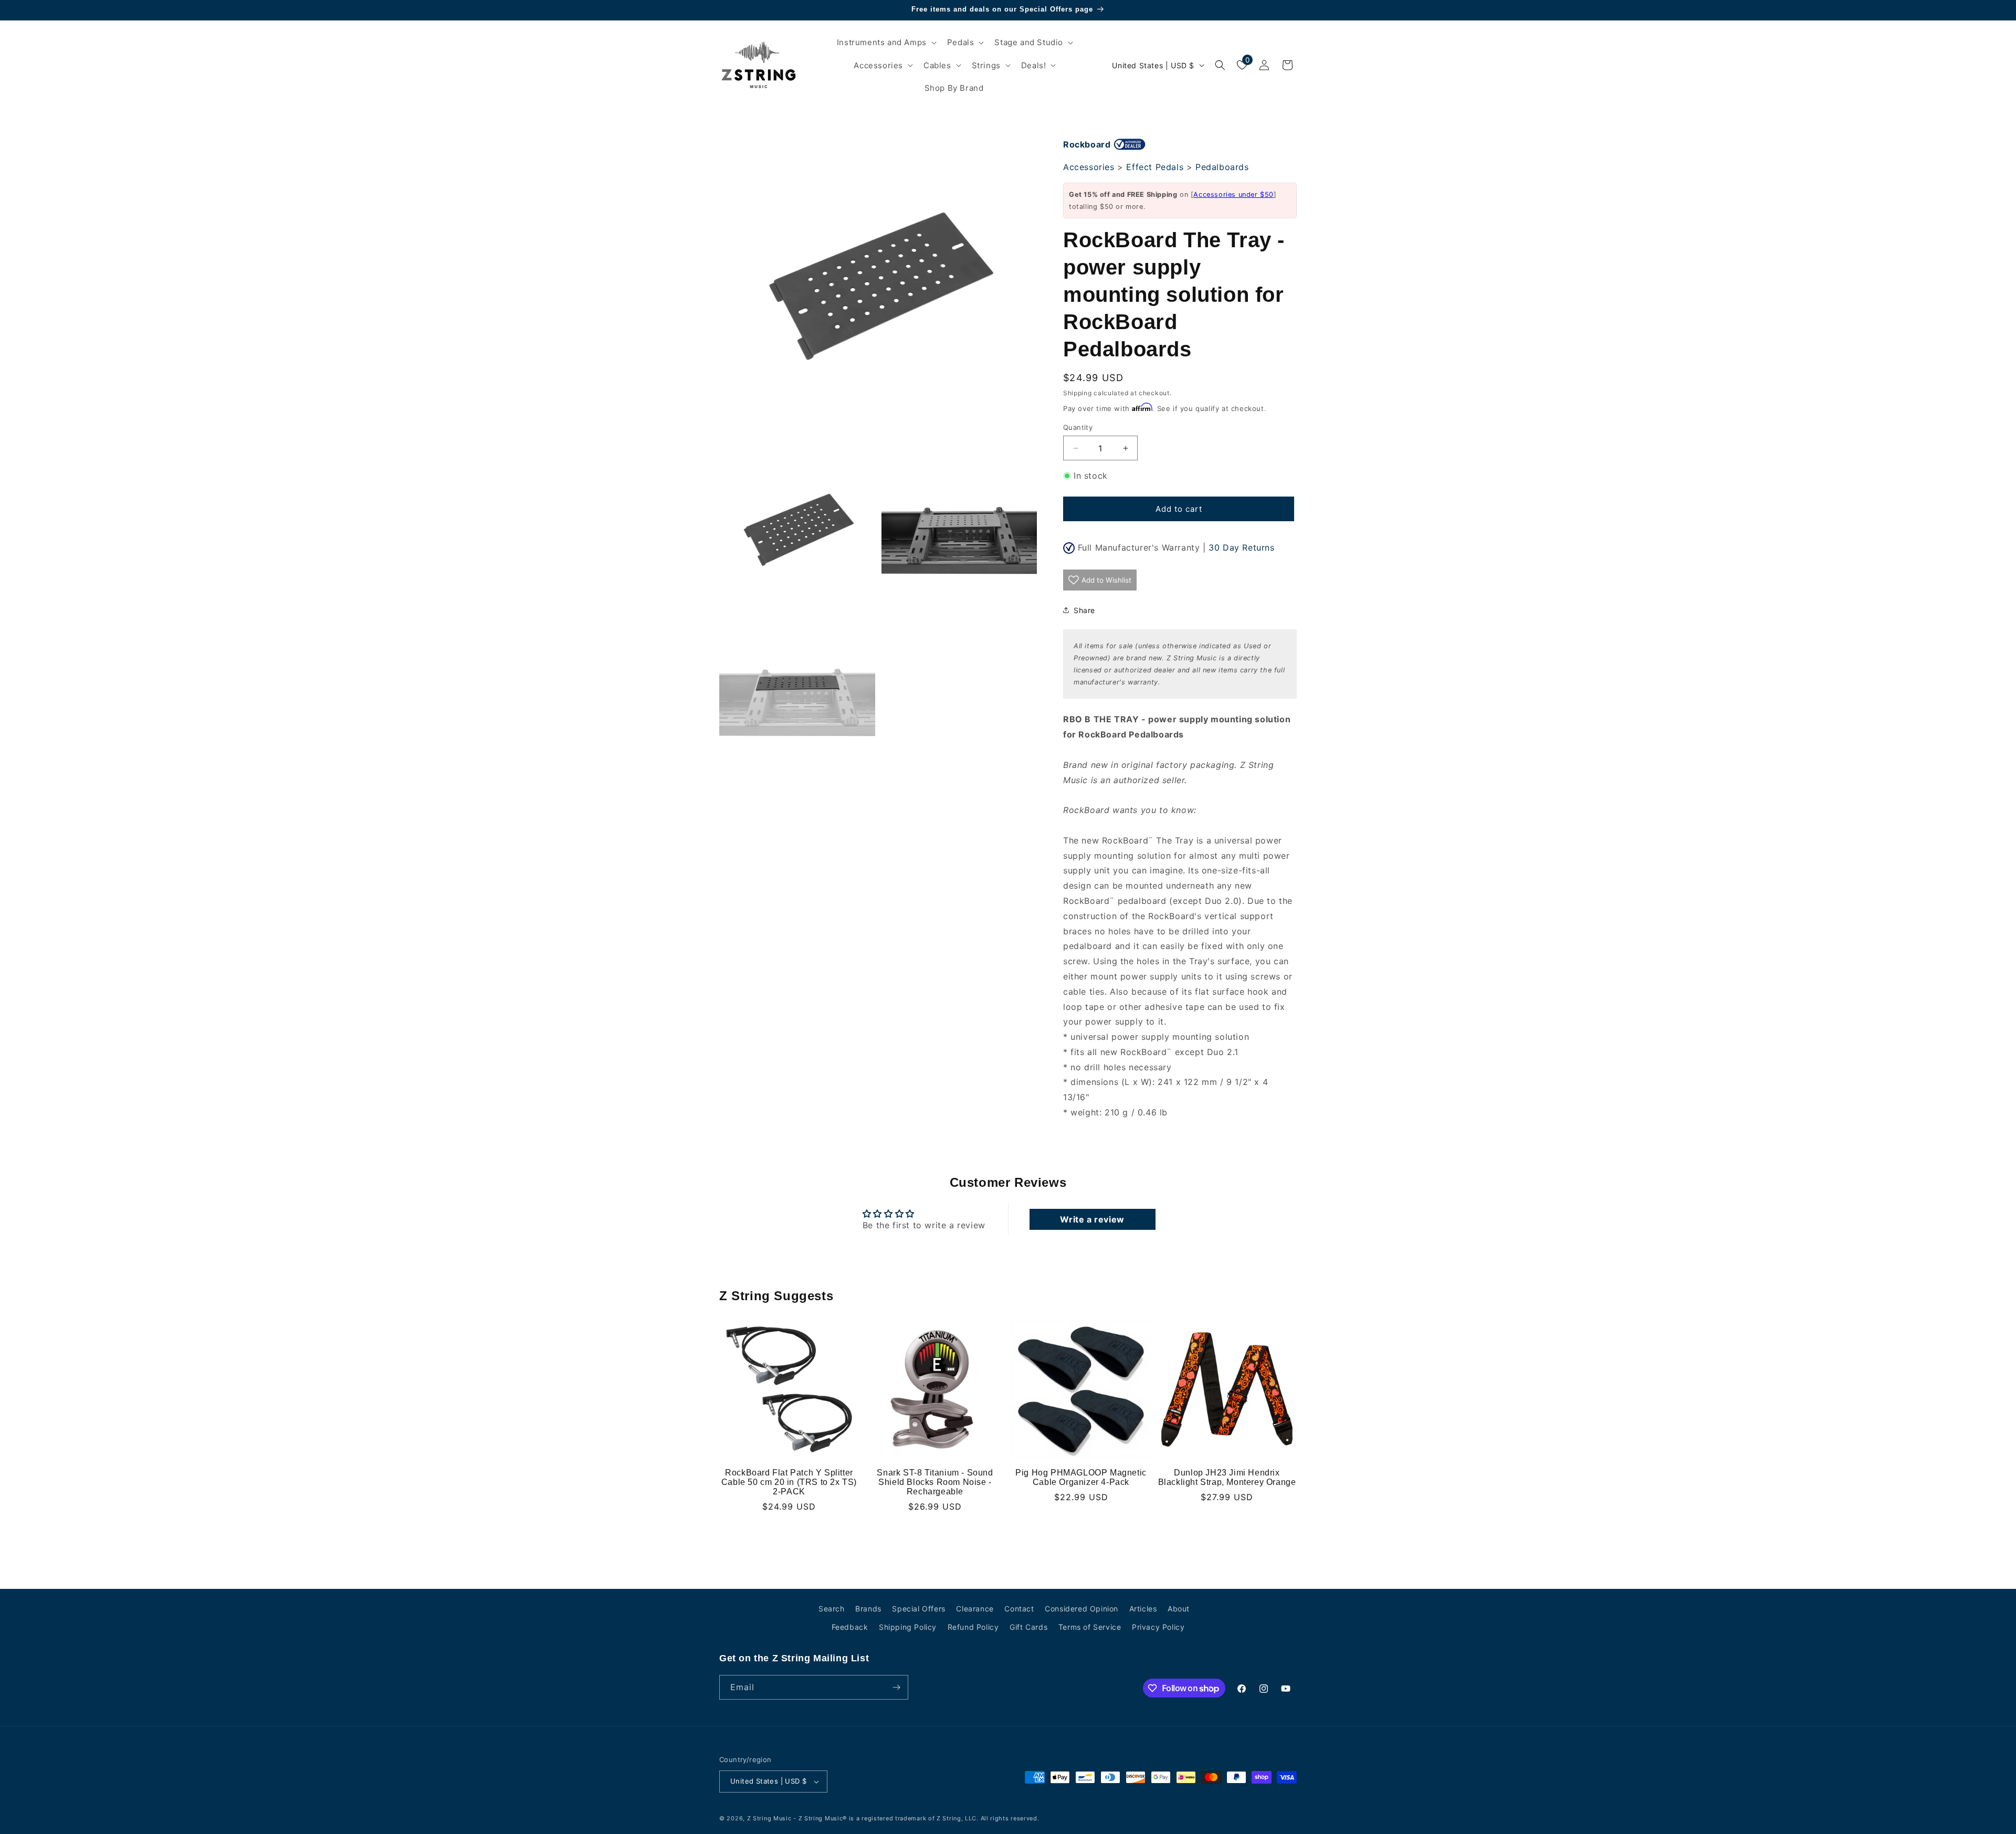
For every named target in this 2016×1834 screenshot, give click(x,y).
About (1179, 1609)
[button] (886, 43)
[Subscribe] (896, 1687)
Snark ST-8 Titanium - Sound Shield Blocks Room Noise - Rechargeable (935, 1482)
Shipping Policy (908, 1627)
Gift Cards (1028, 1627)
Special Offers (918, 1609)
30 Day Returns (1241, 547)
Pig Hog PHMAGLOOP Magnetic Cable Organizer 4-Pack (1081, 1477)
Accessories (1089, 167)
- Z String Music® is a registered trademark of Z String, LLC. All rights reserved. (916, 1818)
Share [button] (1084, 610)
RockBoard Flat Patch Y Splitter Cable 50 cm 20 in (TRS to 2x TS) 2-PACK (789, 1482)
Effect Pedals (1155, 167)
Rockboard (1087, 144)
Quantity (1078, 427)
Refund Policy (973, 1627)
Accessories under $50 (1233, 194)
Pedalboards (1222, 167)
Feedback (850, 1627)
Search (832, 1609)
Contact (1019, 1609)
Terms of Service (1090, 1627)
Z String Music (769, 1818)
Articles (1143, 1609)
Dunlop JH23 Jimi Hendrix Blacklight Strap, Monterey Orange (1227, 1477)
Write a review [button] (1092, 1219)
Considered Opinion (1081, 1609)
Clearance (975, 1609)
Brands (868, 1609)
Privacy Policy (1158, 1627)
